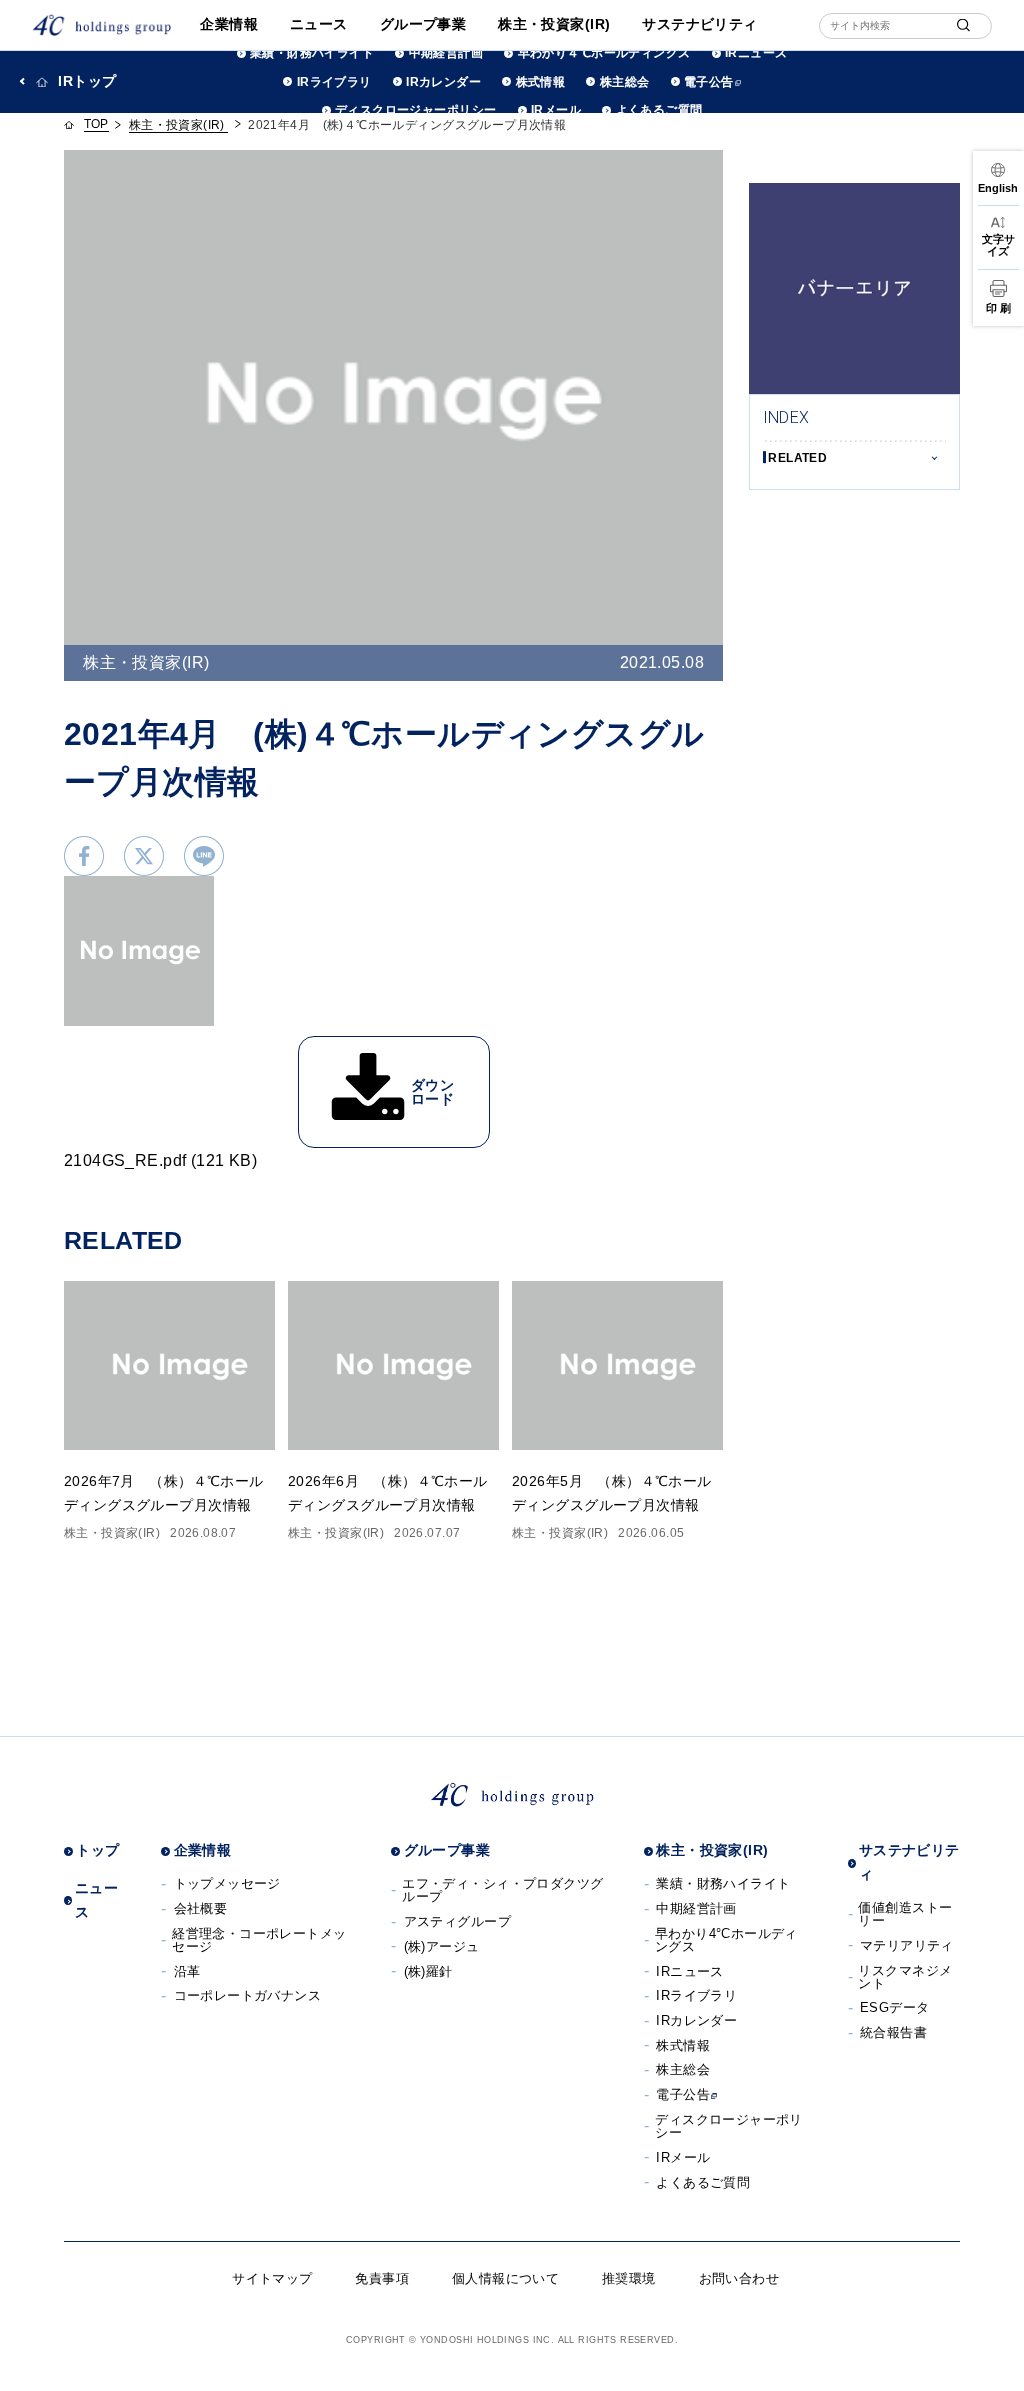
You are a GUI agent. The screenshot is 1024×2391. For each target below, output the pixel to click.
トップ (97, 1850)
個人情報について (505, 2278)
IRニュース (756, 53)
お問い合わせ (739, 2278)
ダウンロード (432, 1092)
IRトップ (87, 81)
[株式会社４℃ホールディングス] (101, 25)
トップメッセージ (227, 1883)
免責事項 (382, 2278)
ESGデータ (895, 2007)
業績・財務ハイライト (312, 53)
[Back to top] (995, 2362)
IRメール (556, 110)
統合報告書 (893, 2032)
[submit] (963, 25)
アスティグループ (457, 1921)
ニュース (319, 24)
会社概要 (201, 1908)
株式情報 (540, 82)
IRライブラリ (334, 82)
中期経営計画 (446, 53)
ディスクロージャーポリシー (415, 110)
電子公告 (709, 82)
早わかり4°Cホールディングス (726, 1940)
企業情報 (229, 24)
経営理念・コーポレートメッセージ (259, 1940)
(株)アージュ (442, 1946)
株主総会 (624, 82)
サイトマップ (272, 2278)
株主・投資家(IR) (554, 24)
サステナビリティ (699, 24)
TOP (96, 124)
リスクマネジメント (905, 1977)
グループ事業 (423, 24)
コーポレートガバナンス (248, 1995)
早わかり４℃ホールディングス (604, 53)
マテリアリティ (907, 1945)
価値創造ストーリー (905, 1914)
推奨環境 (629, 2278)
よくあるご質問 (659, 110)
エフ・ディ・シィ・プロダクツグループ (502, 1890)
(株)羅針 (428, 1971)
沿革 (187, 1971)
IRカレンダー (443, 82)
